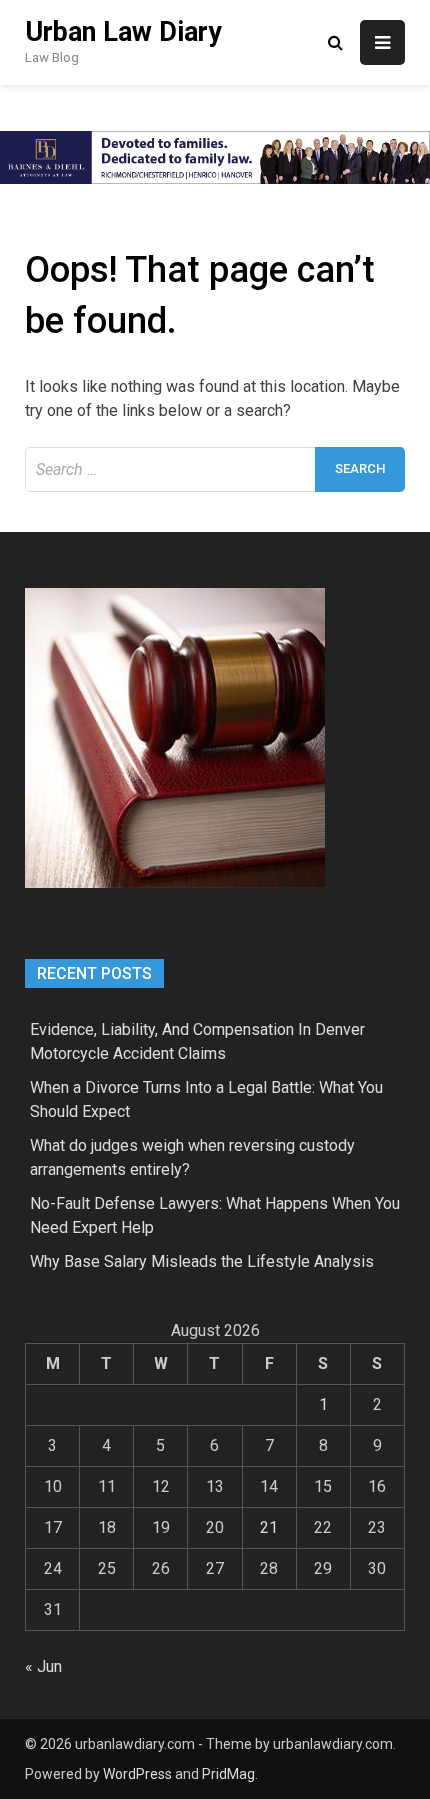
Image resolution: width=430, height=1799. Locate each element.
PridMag (228, 1774)
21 (269, 1527)
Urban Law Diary (123, 32)
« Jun (43, 1666)
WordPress (137, 1774)
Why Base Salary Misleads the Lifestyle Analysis (202, 1261)
